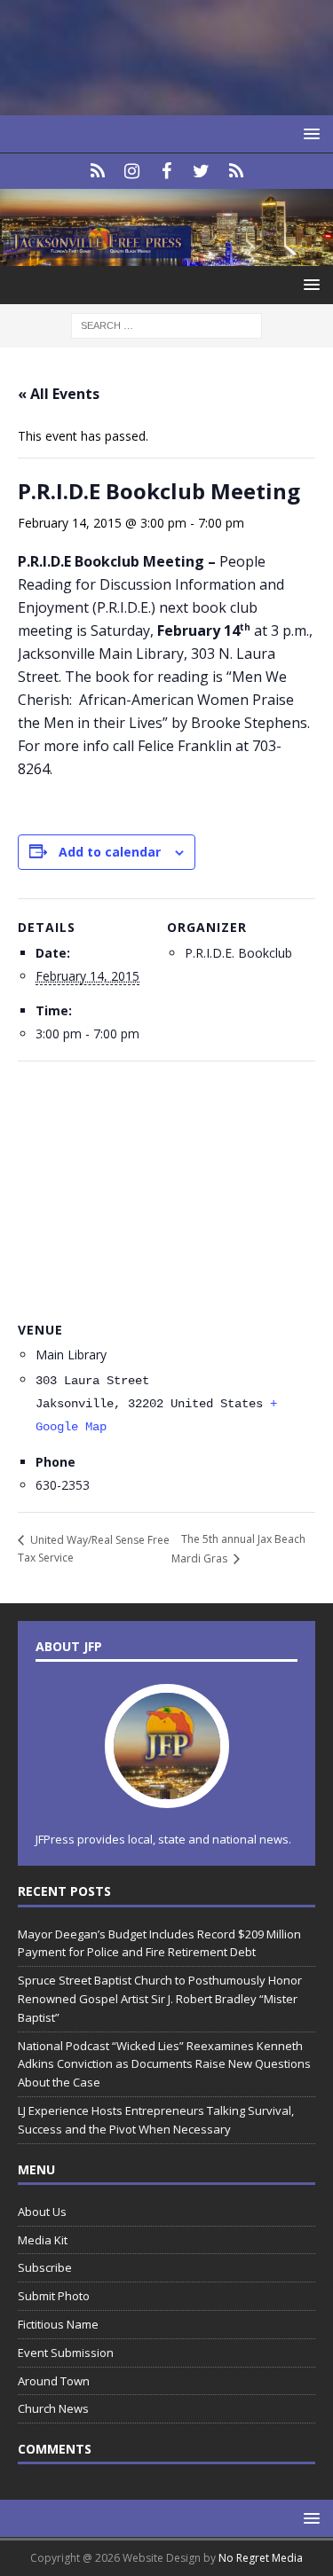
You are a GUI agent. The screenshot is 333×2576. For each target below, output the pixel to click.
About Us (42, 2212)
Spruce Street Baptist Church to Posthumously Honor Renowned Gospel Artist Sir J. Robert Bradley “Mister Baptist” (160, 1999)
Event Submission (66, 2353)
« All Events (59, 394)
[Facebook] (166, 171)
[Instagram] (132, 171)
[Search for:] (166, 324)
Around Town (54, 2381)
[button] (309, 133)
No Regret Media (261, 2558)
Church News (53, 2408)
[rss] (236, 171)
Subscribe (45, 2267)
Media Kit (43, 2240)
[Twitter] (201, 171)
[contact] (97, 171)
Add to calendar (110, 852)
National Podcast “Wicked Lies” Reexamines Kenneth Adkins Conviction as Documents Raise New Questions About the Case (164, 2064)
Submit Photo (54, 2296)
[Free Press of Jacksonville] (166, 255)
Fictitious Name (58, 2324)
